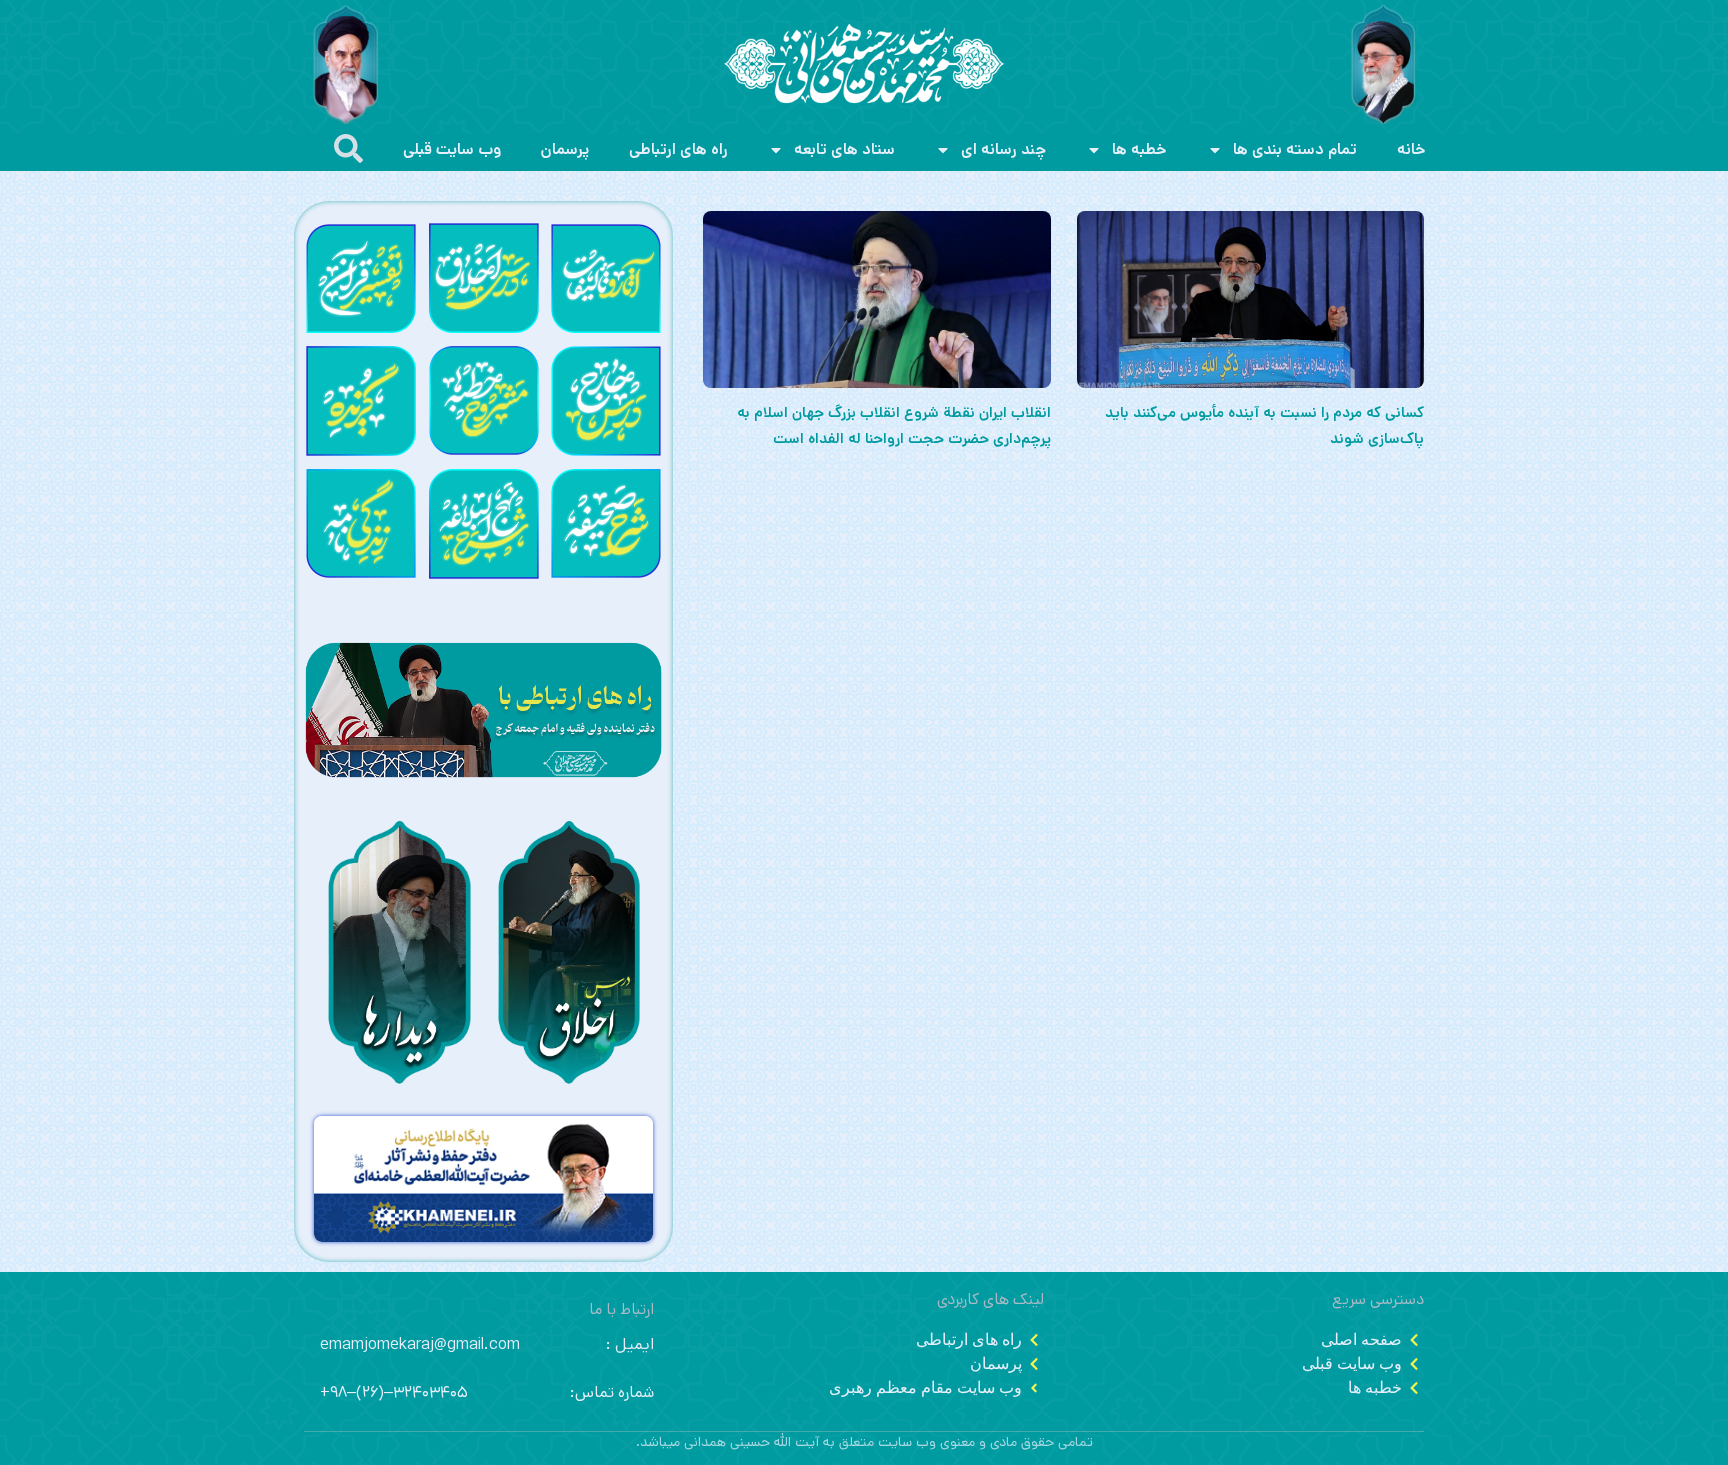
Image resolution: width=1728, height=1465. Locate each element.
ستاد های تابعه (844, 149)
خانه (1411, 149)
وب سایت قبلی (452, 149)
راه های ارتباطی (678, 149)
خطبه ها (1139, 149)
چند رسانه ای (1003, 149)
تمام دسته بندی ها (1295, 149)
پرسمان (565, 149)
